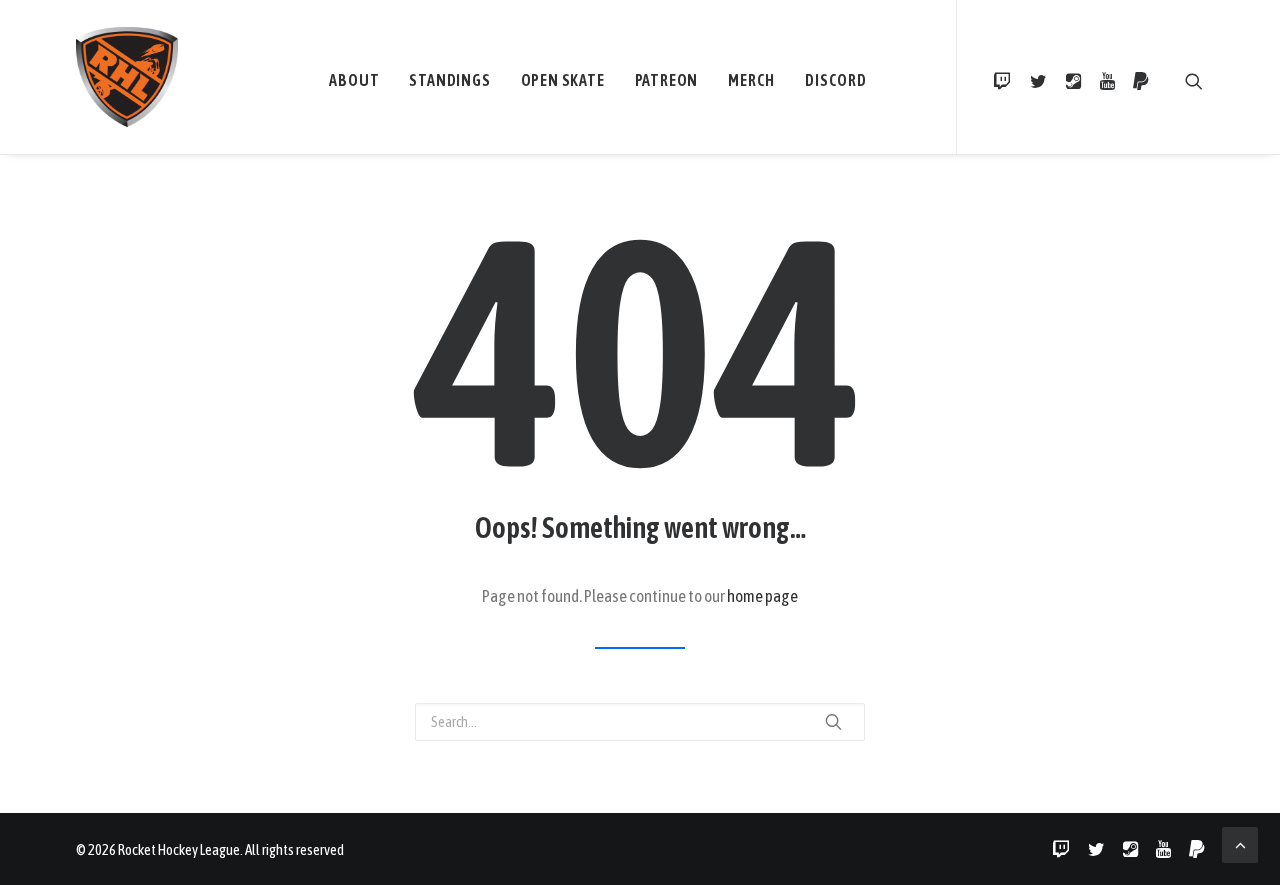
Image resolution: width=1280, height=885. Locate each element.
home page (762, 596)
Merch (751, 80)
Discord (836, 80)
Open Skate (563, 80)
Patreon (667, 80)
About (354, 80)
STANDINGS (449, 80)
